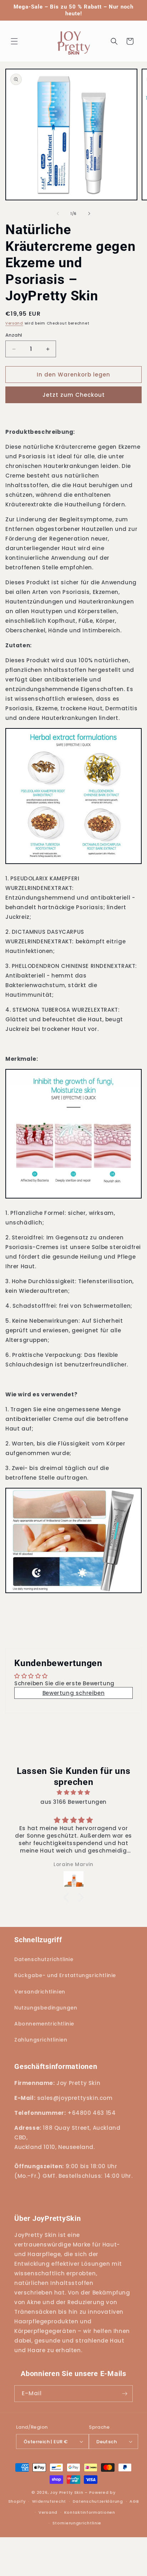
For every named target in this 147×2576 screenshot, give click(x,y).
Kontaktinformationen (90, 2512)
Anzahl (14, 335)
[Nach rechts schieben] (89, 214)
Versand (14, 323)
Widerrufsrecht (49, 2501)
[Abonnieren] (125, 2394)
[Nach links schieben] (58, 214)
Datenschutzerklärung (98, 2501)
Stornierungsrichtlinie (77, 2523)
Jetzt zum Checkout (74, 395)
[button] (14, 41)
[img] (73, 1792)
